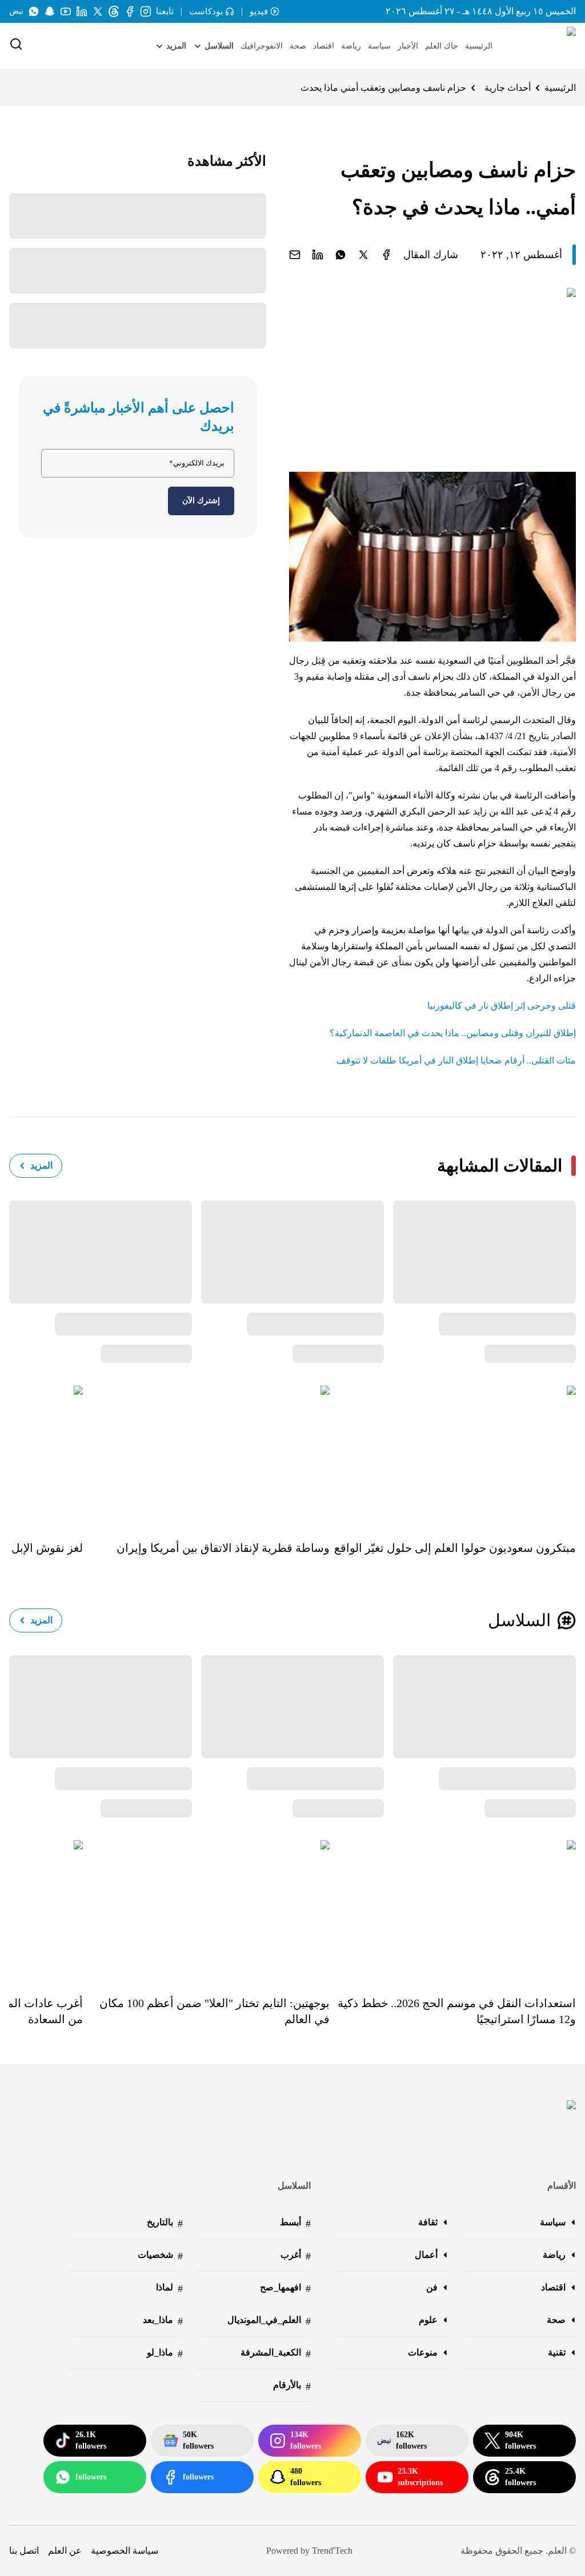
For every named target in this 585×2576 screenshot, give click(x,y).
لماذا (169, 2288)
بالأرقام (292, 2386)
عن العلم (65, 2551)
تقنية (557, 2352)
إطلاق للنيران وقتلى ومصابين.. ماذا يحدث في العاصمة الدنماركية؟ (453, 1033)
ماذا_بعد (163, 2321)
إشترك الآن (201, 501)
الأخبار (408, 46)
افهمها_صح (285, 2288)
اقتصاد (324, 46)
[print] (386, 255)
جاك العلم (442, 46)
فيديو (259, 11)
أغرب (296, 2256)
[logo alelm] (542, 46)
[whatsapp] (340, 255)
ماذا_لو (165, 2354)
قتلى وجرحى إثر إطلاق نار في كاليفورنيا (502, 1006)
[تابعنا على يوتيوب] (66, 11)
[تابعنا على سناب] (50, 11)
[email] (295, 255)
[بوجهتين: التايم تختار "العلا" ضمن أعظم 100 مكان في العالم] (206, 1910)
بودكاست (206, 11)
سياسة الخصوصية (125, 2551)
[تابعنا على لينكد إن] (82, 11)
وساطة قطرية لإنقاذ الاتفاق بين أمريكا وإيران (223, 1548)
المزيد (41, 1165)
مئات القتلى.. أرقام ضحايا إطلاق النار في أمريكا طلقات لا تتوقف (456, 1060)
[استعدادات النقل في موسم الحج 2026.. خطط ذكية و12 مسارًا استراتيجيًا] (453, 1910)
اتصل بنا (24, 2551)
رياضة (351, 46)
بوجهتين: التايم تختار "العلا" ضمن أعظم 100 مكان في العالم (214, 2011)
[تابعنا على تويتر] (98, 11)
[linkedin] (318, 255)
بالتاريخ (165, 2223)
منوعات (423, 2352)
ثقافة (428, 2222)
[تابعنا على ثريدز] (114, 11)
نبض (16, 11)
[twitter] (363, 255)
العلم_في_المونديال (269, 2321)
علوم (428, 2320)
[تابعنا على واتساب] (34, 11)
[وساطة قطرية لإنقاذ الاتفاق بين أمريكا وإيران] (206, 1455)
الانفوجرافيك (262, 46)
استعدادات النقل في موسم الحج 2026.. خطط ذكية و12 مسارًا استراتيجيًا (457, 2011)
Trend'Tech (332, 2551)
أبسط (295, 2223)
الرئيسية (479, 46)
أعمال (426, 2255)
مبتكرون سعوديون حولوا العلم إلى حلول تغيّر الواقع (455, 1548)
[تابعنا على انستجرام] (146, 11)
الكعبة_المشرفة (276, 2354)
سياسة (379, 46)
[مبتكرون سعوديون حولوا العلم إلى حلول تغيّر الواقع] (453, 1455)
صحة (298, 46)
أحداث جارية (508, 88)
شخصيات (160, 2256)
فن (432, 2287)
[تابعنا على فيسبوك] (130, 11)
